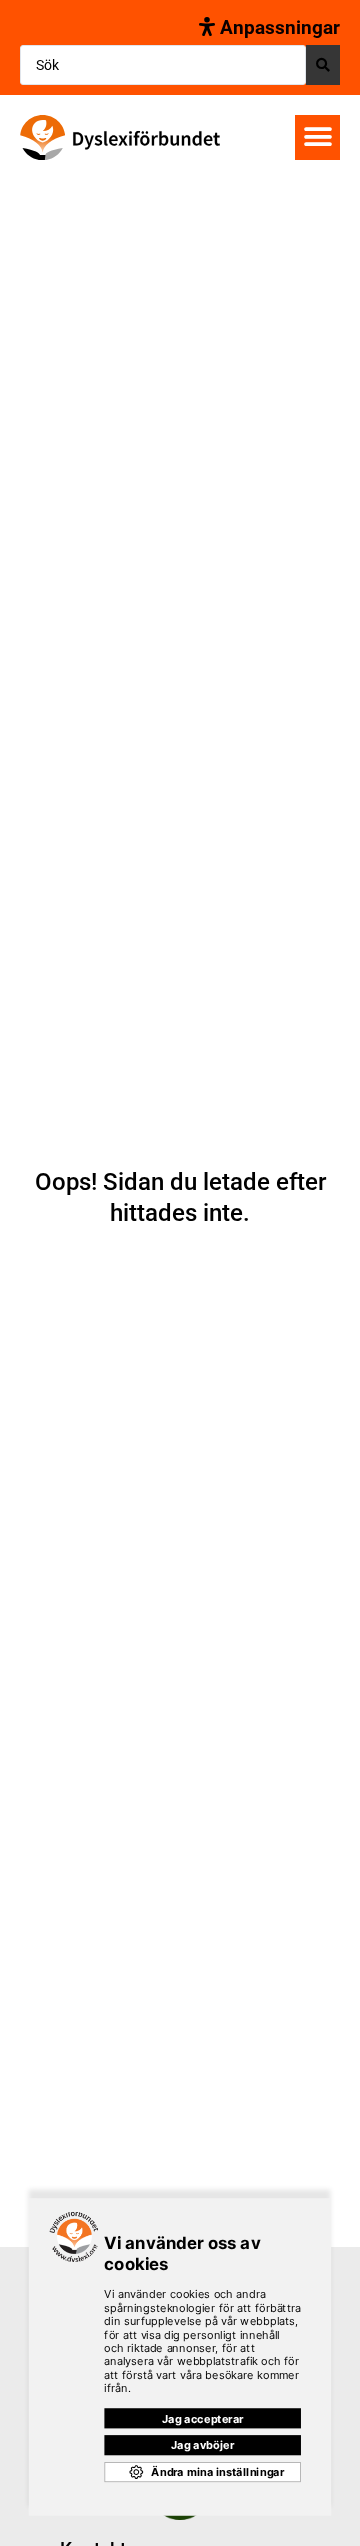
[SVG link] (120, 137)
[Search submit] (323, 65)
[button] (317, 137)
